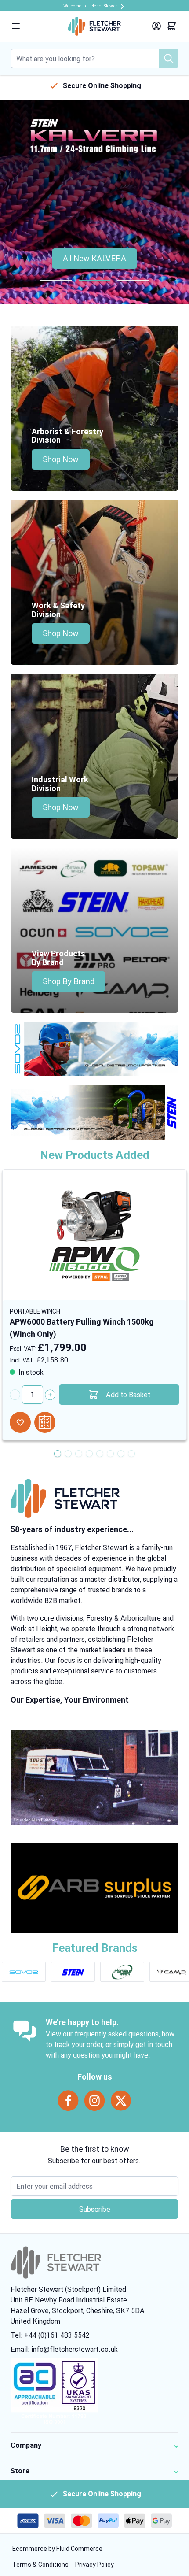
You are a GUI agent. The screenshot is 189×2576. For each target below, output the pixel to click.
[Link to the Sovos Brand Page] (94, 1049)
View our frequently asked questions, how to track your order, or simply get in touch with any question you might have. (110, 2044)
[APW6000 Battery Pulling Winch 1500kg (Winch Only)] (94, 1233)
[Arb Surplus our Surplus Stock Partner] (94, 1888)
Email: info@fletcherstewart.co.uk (64, 2349)
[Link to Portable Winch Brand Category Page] (122, 1972)
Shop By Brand (69, 981)
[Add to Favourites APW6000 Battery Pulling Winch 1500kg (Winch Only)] (20, 1422)
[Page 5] (100, 1454)
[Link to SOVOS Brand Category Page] (24, 1972)
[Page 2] (94, 281)
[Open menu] (16, 26)
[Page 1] (56, 281)
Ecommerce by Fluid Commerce (57, 2549)
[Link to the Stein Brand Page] (94, 1112)
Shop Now (61, 459)
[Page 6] (110, 1454)
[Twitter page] (121, 2101)
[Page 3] (133, 281)
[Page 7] (121, 1454)
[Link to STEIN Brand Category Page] (73, 1972)
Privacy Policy (94, 2565)
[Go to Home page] (94, 26)
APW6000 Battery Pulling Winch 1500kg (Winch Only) (82, 1328)
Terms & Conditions (41, 2565)
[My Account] (156, 26)
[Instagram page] (94, 2101)
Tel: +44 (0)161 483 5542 (50, 2335)
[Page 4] (89, 1454)
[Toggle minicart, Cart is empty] (171, 26)
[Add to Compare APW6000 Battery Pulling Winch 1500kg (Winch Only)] (45, 1422)
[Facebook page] (68, 2101)
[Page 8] (131, 1454)
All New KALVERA (94, 258)
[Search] (169, 59)
